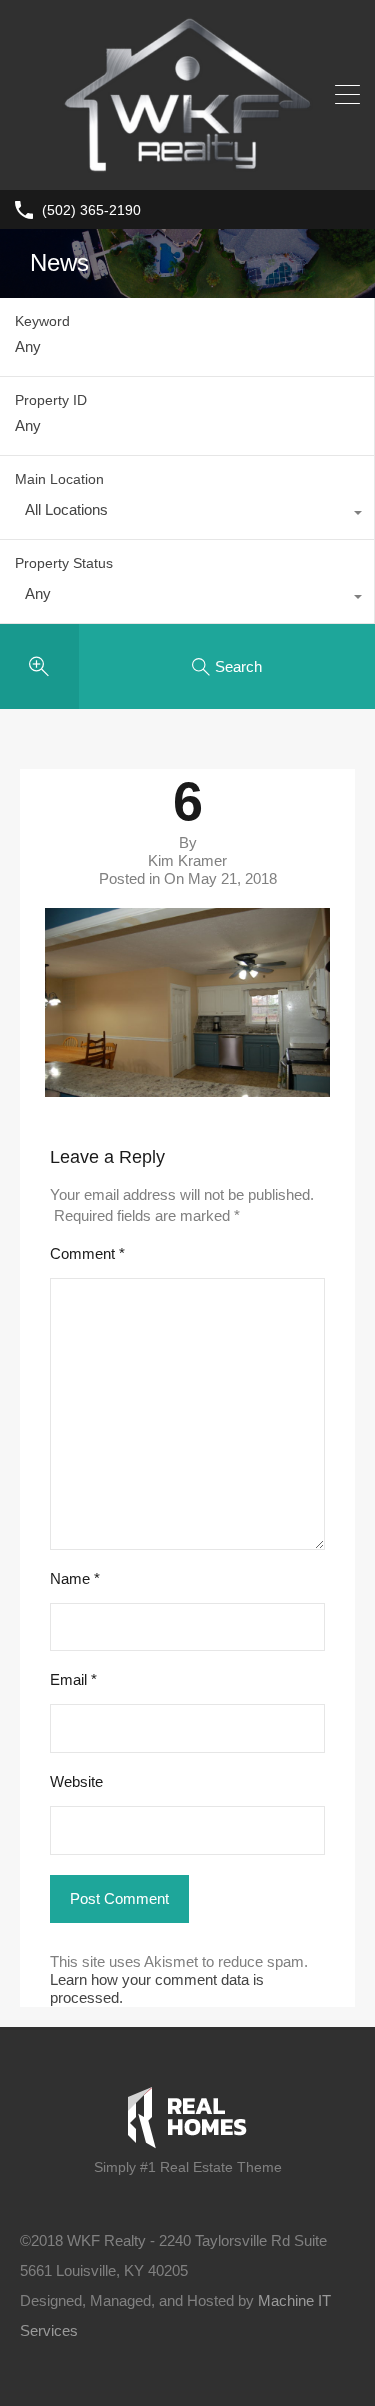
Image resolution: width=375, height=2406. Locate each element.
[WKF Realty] (188, 165)
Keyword (42, 321)
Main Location (59, 479)
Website (76, 1781)
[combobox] (187, 515)
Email (73, 1679)
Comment (87, 1253)
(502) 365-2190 (91, 210)
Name (75, 1578)
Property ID (51, 400)
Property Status (64, 563)
